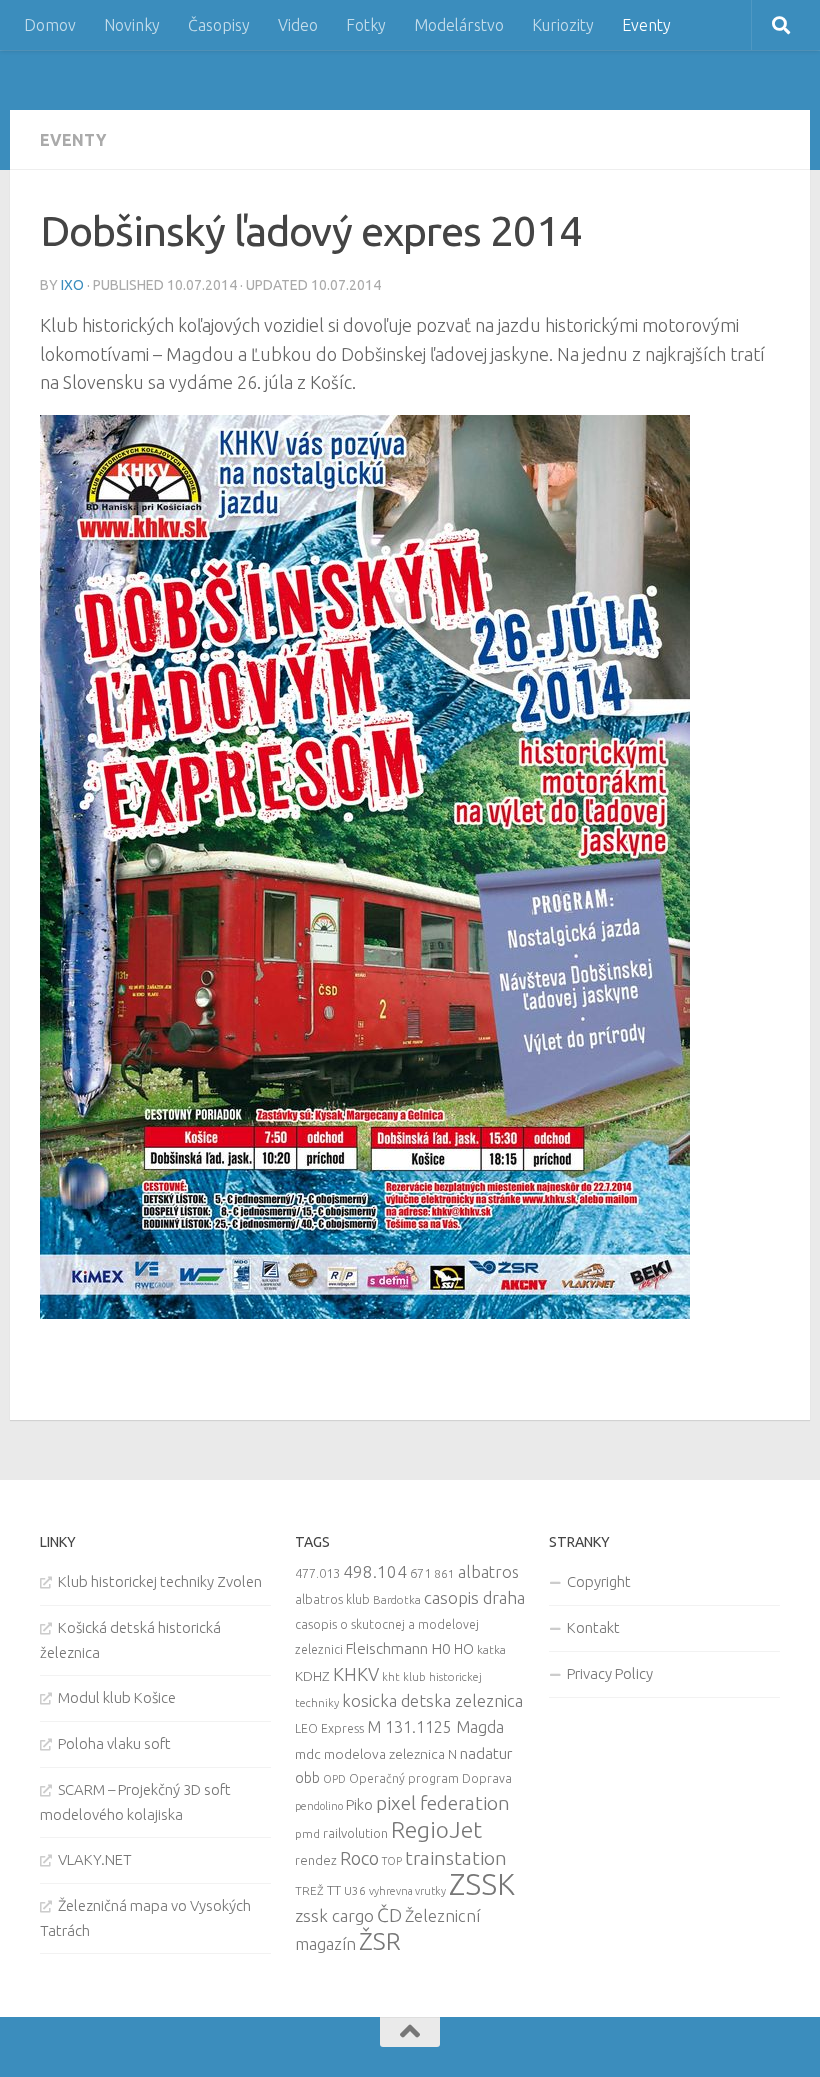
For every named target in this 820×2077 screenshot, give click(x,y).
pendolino (319, 1806)
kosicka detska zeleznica (432, 1700)
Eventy (646, 25)
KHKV (356, 1674)
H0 (441, 1648)
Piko (359, 1804)
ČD (389, 1915)
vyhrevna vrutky (407, 1891)
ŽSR (380, 1941)
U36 (355, 1890)
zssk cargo (334, 1915)
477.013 (317, 1573)
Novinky (132, 25)
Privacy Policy (610, 1673)
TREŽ (309, 1890)
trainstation (456, 1858)
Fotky (366, 25)
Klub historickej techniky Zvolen (160, 1581)
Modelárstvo (459, 25)
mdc (308, 1754)
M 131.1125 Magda (435, 1727)
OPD (334, 1779)
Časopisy (219, 25)
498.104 (375, 1571)
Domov (50, 25)
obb (307, 1778)
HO (464, 1649)
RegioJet (436, 1829)
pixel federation (443, 1803)
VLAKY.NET (95, 1859)
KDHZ (312, 1676)
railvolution (355, 1833)
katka (491, 1649)
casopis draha (474, 1597)
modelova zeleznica (384, 1754)
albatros (488, 1572)
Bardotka (397, 1600)
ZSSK (482, 1884)
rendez (316, 1860)
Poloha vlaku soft (114, 1743)
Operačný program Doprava (430, 1778)
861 (444, 1573)
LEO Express (329, 1728)
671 (420, 1573)
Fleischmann (387, 1648)
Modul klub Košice (117, 1697)
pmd (307, 1833)
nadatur (486, 1753)
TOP (392, 1861)
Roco (359, 1858)
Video (298, 25)
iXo (72, 285)
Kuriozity (563, 25)
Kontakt (593, 1627)
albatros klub (332, 1599)
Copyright (599, 1581)
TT (334, 1890)
